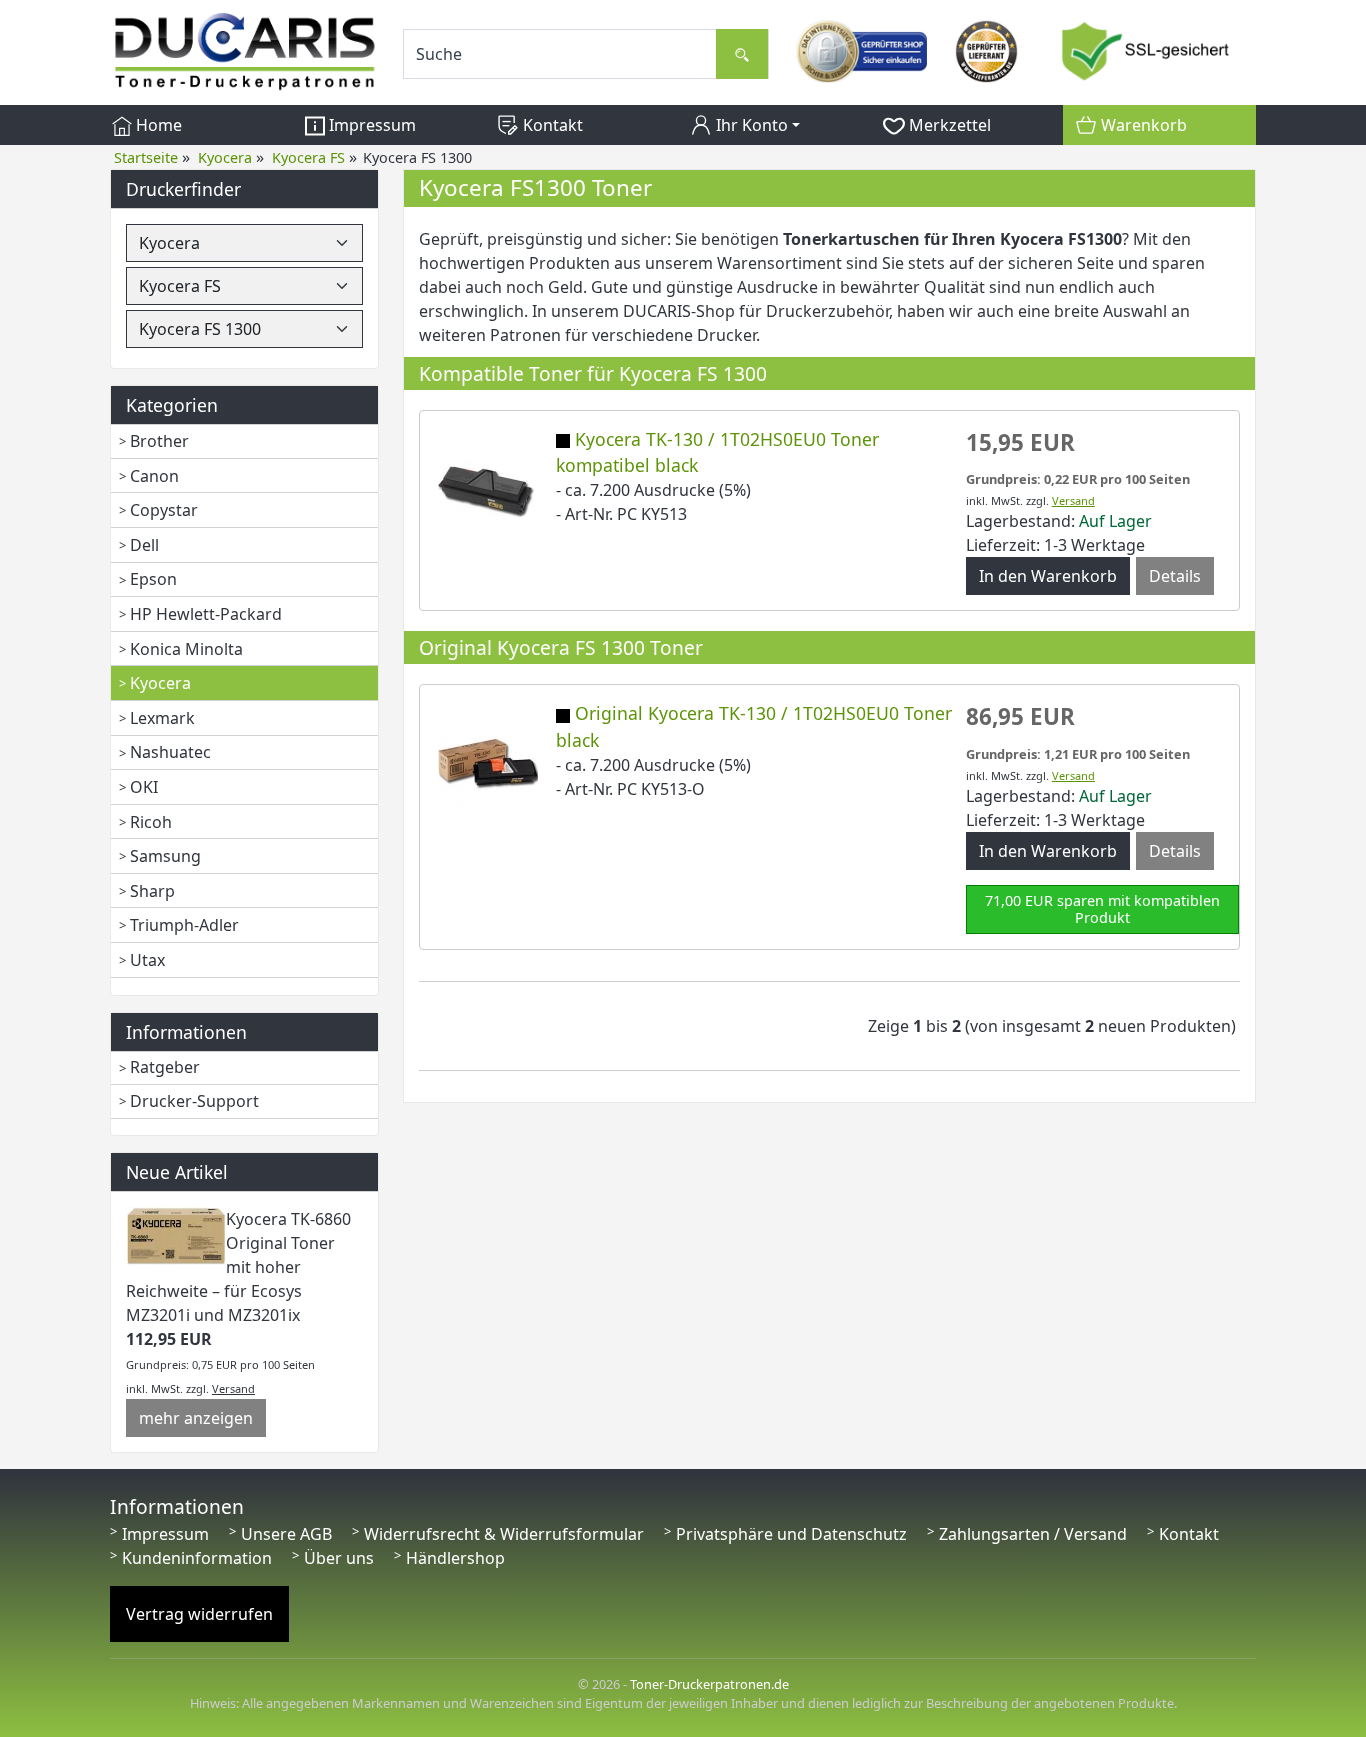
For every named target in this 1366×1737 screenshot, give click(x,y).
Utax (147, 960)
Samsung (165, 856)
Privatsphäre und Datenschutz (791, 1534)
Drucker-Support (194, 1101)
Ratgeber (165, 1067)
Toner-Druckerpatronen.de (709, 1684)
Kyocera (160, 683)
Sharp (152, 891)
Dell (144, 545)
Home (157, 125)
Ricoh (151, 822)
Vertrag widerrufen (199, 1614)
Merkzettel (948, 125)
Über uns (339, 1558)
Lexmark (162, 718)
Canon (154, 476)
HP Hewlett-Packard (206, 614)
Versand (233, 1388)
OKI (144, 787)
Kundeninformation (197, 1558)
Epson (153, 579)
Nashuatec (170, 752)
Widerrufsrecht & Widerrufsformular (504, 1534)
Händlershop (455, 1558)
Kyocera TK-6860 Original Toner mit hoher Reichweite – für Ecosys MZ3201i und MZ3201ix (238, 1267)
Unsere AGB (286, 1534)
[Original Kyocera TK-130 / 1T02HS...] (488, 764)
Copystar (164, 510)
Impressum (370, 125)
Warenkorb (1142, 125)
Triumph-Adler (184, 925)
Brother (159, 441)
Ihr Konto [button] (750, 125)
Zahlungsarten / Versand (1033, 1534)
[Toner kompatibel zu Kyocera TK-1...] (488, 489)
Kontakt (551, 125)
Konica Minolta (186, 649)
